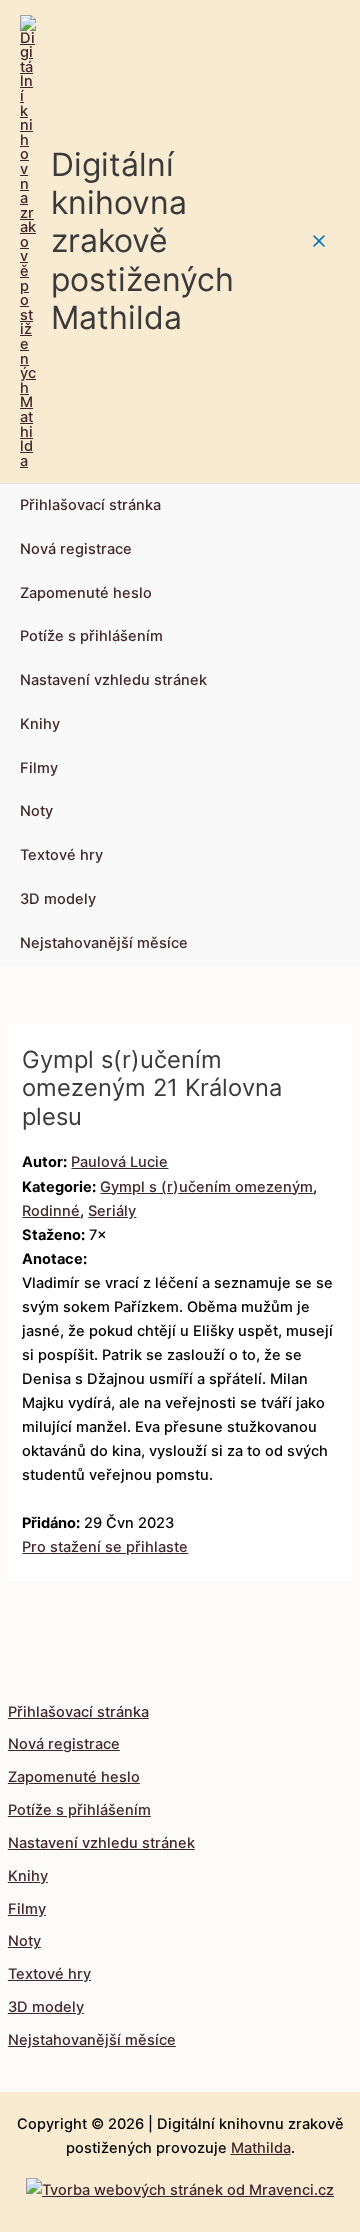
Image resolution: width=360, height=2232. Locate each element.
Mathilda (261, 2148)
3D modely (58, 899)
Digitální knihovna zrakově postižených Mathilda (142, 241)
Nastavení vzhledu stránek (113, 680)
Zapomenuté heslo (86, 593)
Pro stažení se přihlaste (105, 1547)
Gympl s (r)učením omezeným (206, 1187)
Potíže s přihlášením (91, 636)
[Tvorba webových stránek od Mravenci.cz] (180, 2185)
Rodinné (51, 1211)
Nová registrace (76, 549)
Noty (36, 811)
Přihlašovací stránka (90, 505)
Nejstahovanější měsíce (104, 943)
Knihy (40, 724)
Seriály (112, 1211)
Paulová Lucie (119, 1162)
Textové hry (61, 855)
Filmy (39, 768)
